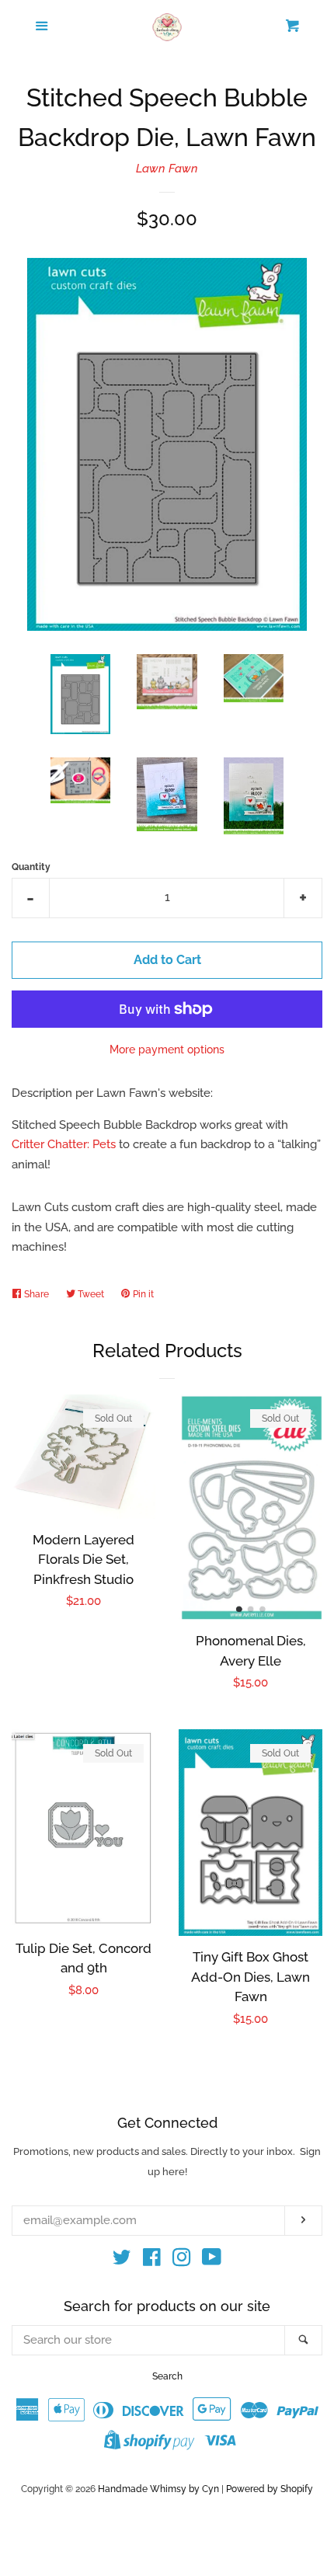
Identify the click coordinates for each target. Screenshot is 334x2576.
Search (167, 2376)
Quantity (31, 867)
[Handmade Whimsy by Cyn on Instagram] (182, 2261)
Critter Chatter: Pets (64, 1144)
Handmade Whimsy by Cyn (158, 2489)
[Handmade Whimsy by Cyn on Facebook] (152, 2261)
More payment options (167, 1050)
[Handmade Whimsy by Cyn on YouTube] (212, 2261)
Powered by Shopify (270, 2489)
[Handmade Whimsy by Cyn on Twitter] (122, 2261)
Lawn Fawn (167, 169)
